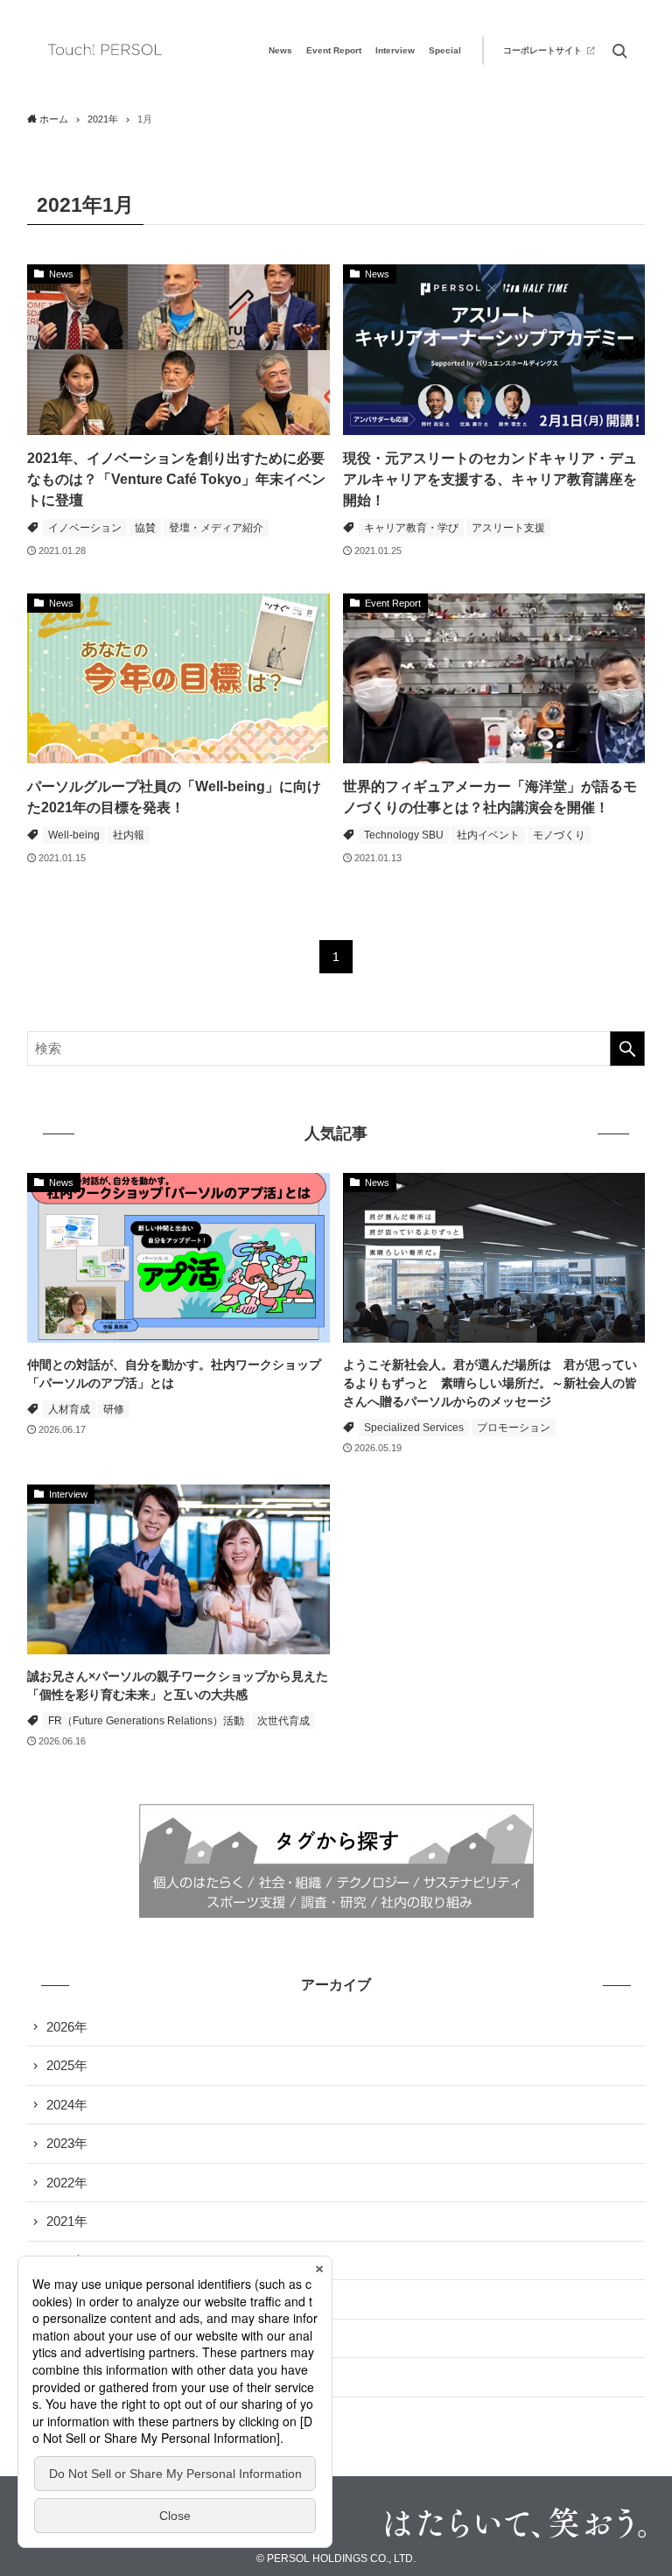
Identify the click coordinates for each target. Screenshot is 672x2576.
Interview (395, 50)
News (280, 50)
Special (445, 50)
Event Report (334, 50)
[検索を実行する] (627, 1049)
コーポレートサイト (542, 50)
